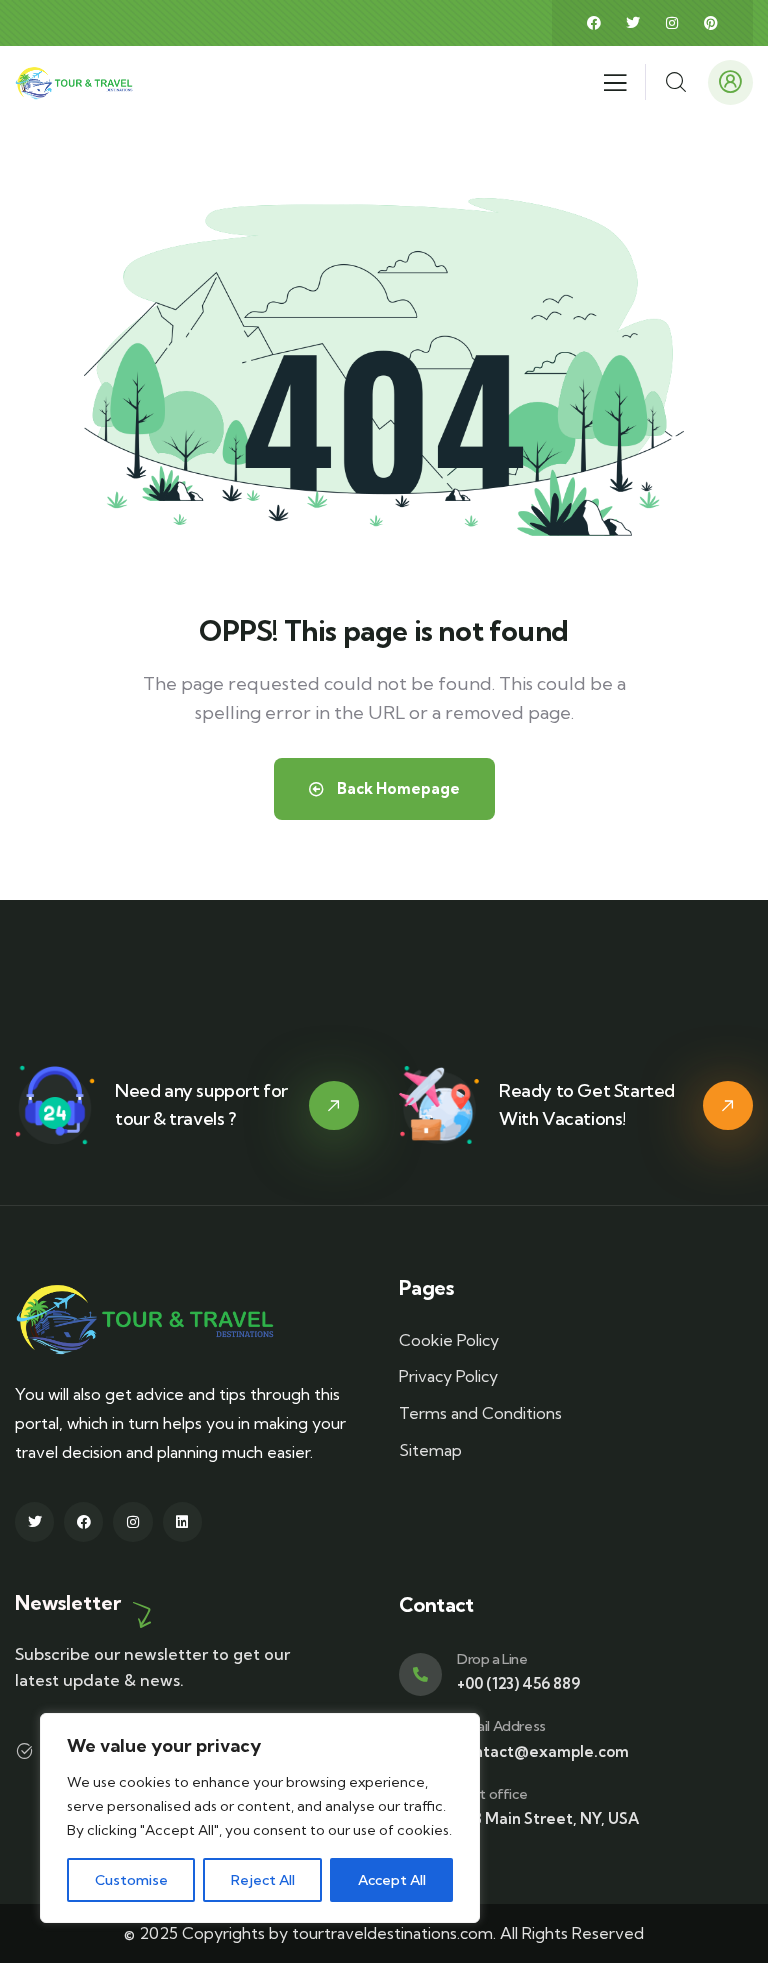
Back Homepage (397, 788)
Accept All (392, 1880)
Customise (131, 1880)
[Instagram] (672, 23)
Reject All (263, 1880)
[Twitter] (633, 23)
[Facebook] (594, 23)
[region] (260, 1818)
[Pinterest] (711, 23)
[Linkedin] (182, 1521)
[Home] (77, 81)
